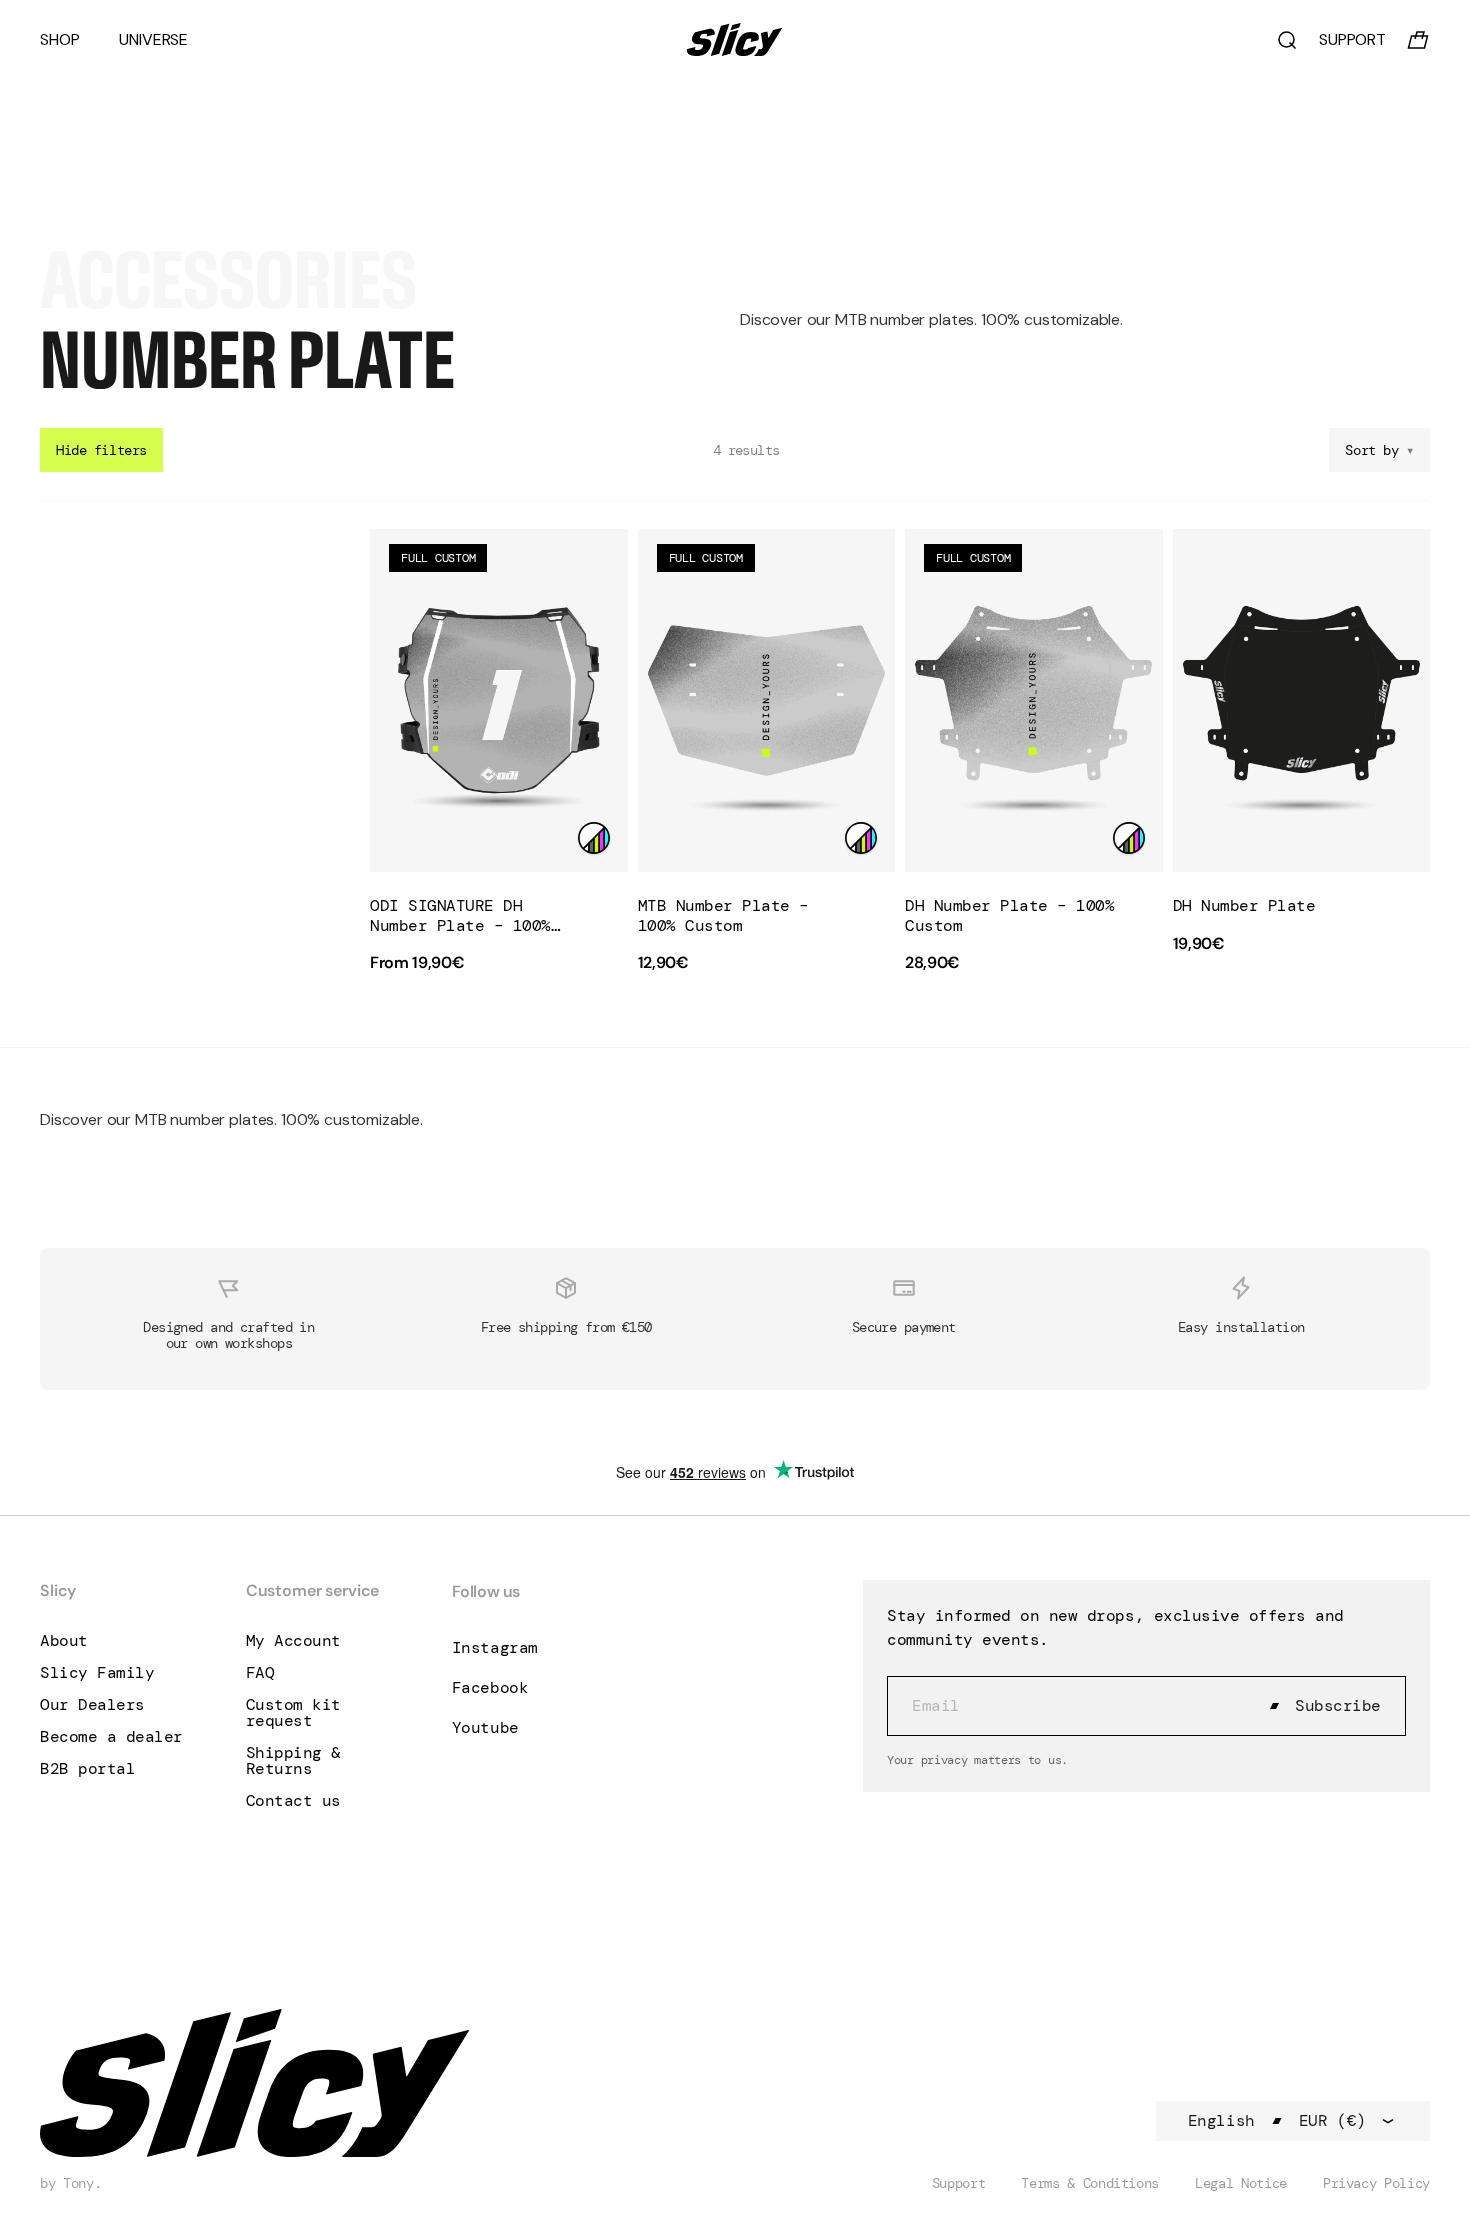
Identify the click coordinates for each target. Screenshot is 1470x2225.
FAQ (260, 1673)
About (64, 1641)
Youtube (485, 1727)
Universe (153, 40)
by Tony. (70, 2183)
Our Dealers (92, 1705)
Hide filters (101, 450)
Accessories (228, 280)
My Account (293, 1641)
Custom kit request (293, 1713)
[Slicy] (735, 39)
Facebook (490, 1687)
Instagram (495, 1647)
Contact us (293, 1801)
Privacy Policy (1376, 2183)
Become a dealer (111, 1737)
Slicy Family (97, 1673)
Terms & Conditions (1090, 2183)
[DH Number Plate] (1302, 700)
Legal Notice (1241, 2183)
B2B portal (87, 1769)
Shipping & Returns (293, 1761)
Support (959, 2183)
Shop (59, 40)
